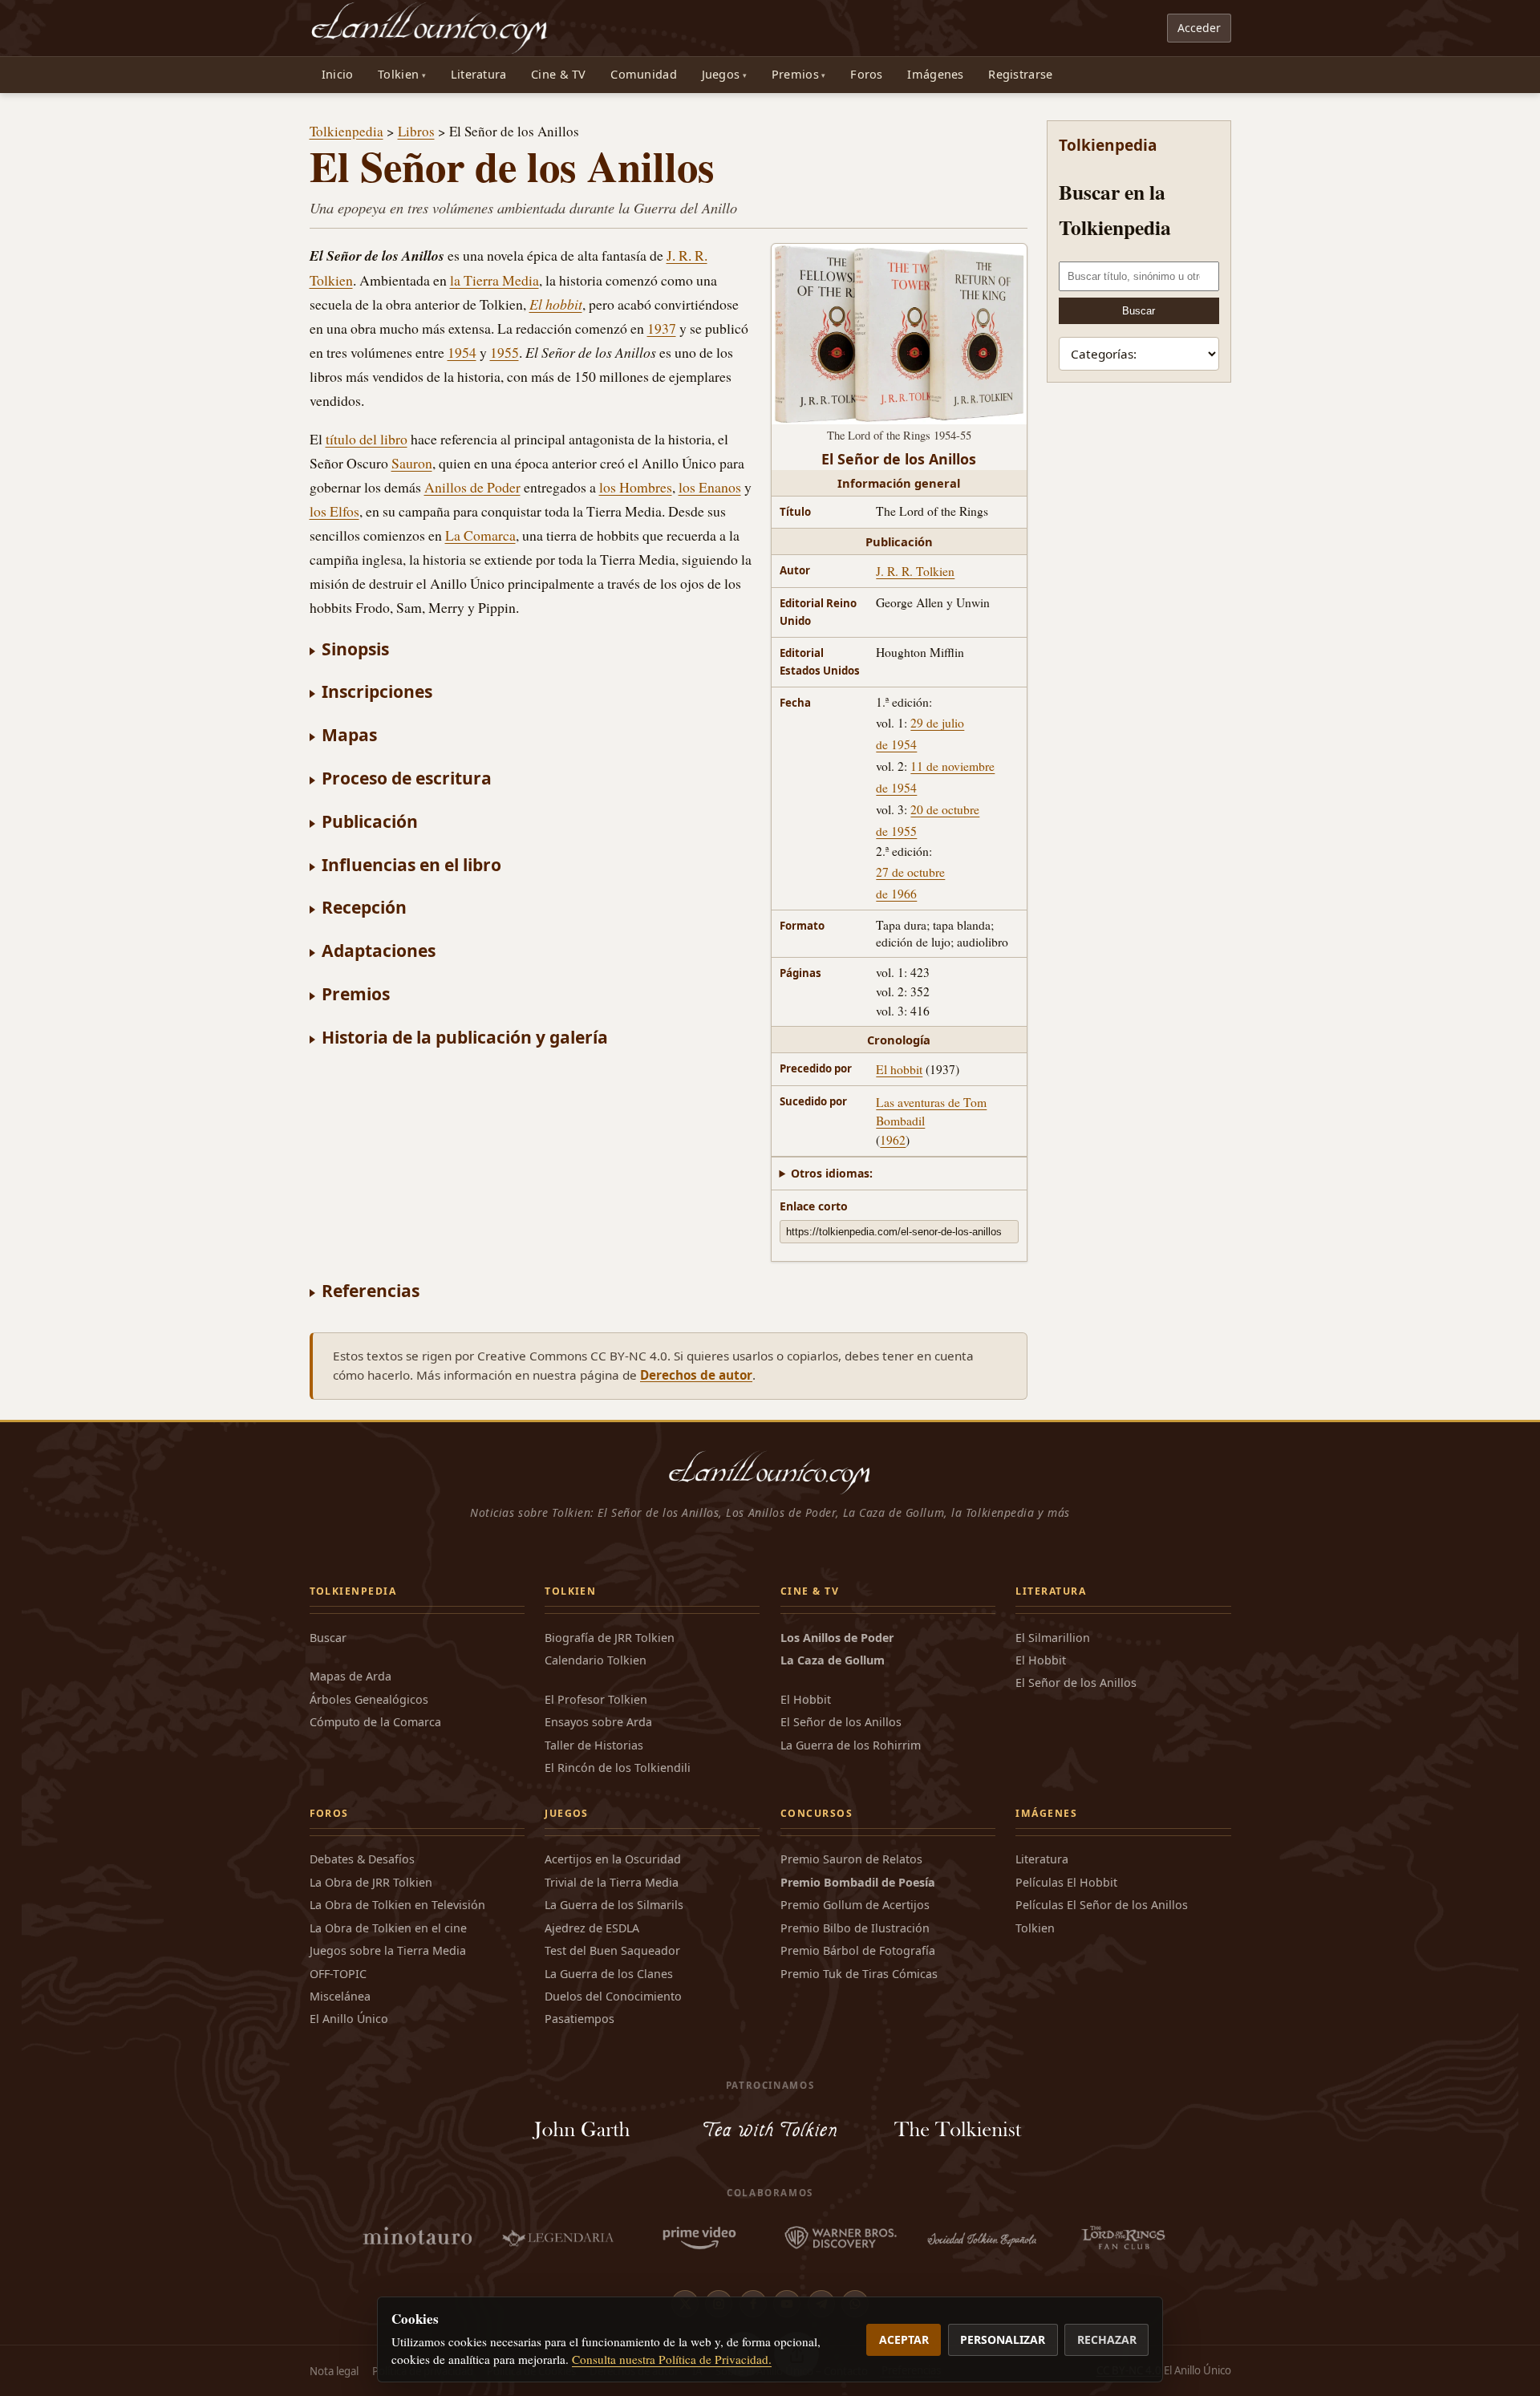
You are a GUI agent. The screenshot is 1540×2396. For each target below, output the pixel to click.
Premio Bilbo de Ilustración (855, 1928)
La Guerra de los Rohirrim (851, 1745)
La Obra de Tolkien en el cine (388, 1928)
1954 (462, 352)
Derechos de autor (696, 1375)
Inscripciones (377, 691)
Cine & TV (559, 74)
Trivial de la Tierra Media (612, 1882)
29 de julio (937, 722)
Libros (416, 131)
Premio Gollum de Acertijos (855, 1905)
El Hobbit (806, 1699)
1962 (893, 1139)
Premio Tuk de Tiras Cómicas (859, 1974)
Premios (795, 74)
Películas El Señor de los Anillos (1102, 1905)
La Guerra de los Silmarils (614, 1905)
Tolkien (398, 74)
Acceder (1199, 28)
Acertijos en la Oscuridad (613, 1859)
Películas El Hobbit (1066, 1882)
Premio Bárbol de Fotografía (858, 1950)
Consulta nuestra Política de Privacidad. (672, 2359)
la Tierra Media (494, 280)
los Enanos (710, 487)
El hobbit (899, 1069)
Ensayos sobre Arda (598, 1722)
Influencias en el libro (411, 864)
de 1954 (896, 744)
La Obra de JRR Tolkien (371, 1882)
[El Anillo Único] (430, 28)
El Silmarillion (1053, 1638)
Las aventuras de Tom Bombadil (931, 1111)
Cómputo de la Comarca (375, 1722)
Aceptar (904, 2339)
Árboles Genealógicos (369, 1699)
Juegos (721, 74)
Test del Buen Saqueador (612, 1950)
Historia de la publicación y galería (465, 1037)
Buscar (1139, 311)
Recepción (364, 907)
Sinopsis (355, 649)
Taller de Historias (594, 1745)
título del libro (367, 439)
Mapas (349, 734)
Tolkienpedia (346, 131)
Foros (866, 74)
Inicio (338, 74)
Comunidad (644, 74)
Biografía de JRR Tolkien (610, 1638)
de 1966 (896, 893)
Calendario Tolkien (596, 1660)
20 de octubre (945, 809)
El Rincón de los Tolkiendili (618, 1768)
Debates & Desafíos (362, 1859)
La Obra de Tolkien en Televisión (397, 1905)
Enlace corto (814, 1206)
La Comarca (480, 535)
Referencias (371, 1290)
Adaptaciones (379, 950)
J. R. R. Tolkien (915, 571)
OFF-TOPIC (338, 1974)
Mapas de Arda (351, 1676)
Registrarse (1020, 74)
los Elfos (334, 511)
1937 (662, 328)
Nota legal (334, 2371)
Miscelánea (340, 1996)
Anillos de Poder (472, 487)
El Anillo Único (349, 2019)
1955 (505, 352)
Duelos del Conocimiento (613, 1996)
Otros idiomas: (832, 1173)
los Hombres (636, 487)
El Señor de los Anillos (841, 1722)
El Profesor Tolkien (596, 1699)
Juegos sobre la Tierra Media (388, 1950)
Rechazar (1107, 2339)
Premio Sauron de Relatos (851, 1859)
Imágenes (935, 74)
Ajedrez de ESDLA (592, 1928)
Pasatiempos (580, 2019)
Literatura (479, 74)
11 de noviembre (952, 766)
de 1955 (896, 831)
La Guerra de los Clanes (609, 1974)
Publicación (370, 821)
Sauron (412, 463)
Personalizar (1003, 2339)
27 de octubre (910, 872)
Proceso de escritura (407, 778)
